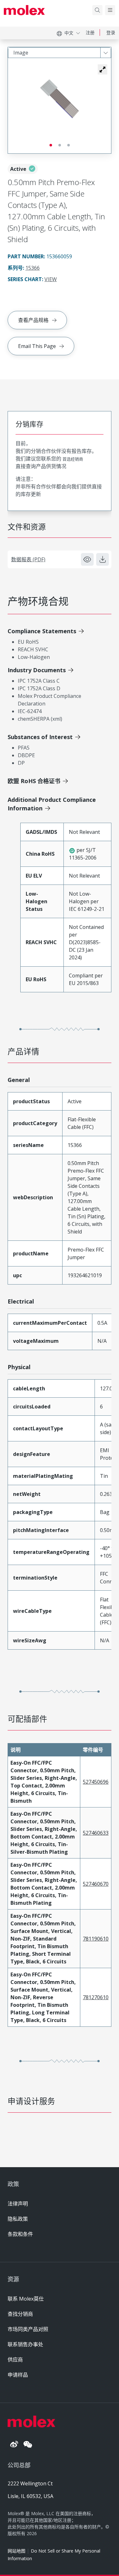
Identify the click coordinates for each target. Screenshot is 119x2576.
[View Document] (87, 559)
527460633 (96, 1833)
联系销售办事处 (25, 2344)
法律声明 (18, 2204)
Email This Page (37, 346)
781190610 (96, 1939)
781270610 (96, 1997)
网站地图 (17, 2551)
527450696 (96, 1782)
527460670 (96, 1884)
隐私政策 (18, 2219)
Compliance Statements (42, 631)
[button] (102, 69)
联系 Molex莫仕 (26, 2299)
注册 (90, 32)
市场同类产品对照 (28, 2329)
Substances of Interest (40, 737)
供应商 (15, 2360)
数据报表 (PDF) (28, 559)
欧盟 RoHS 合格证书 (34, 781)
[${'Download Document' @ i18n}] (102, 559)
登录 (111, 32)
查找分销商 (20, 2314)
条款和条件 (20, 2234)
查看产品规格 (33, 320)
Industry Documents (37, 670)
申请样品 (18, 2375)
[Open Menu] (110, 10)
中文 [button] (69, 33)
